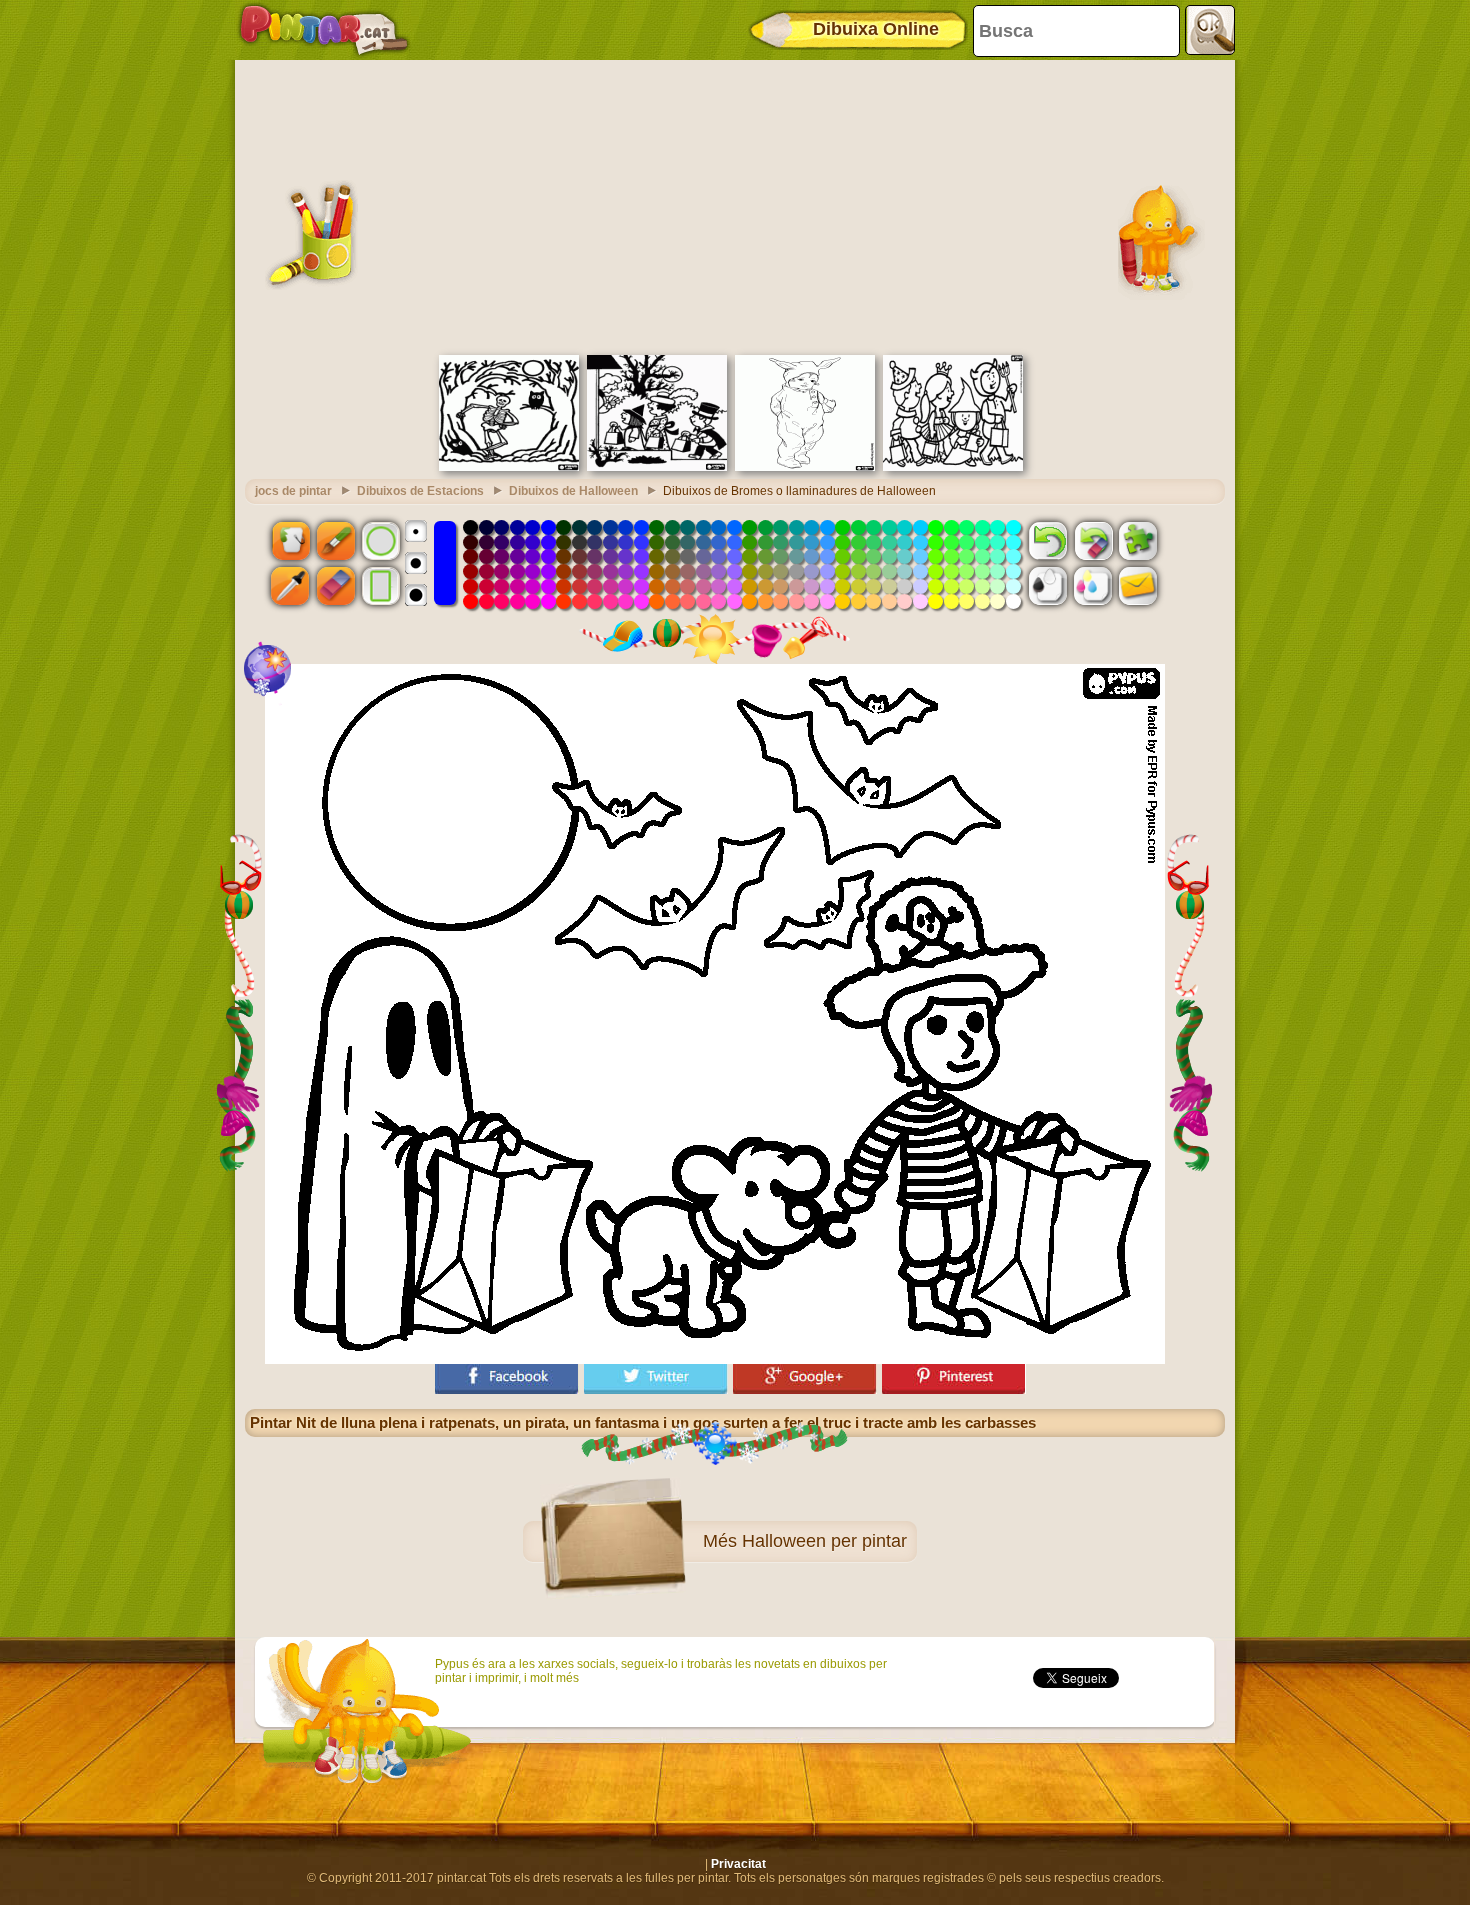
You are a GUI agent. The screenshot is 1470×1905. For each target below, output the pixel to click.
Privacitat (738, 1864)
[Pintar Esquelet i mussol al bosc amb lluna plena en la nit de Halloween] (509, 467)
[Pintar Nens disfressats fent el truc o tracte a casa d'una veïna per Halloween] (657, 467)
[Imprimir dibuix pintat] (1093, 586)
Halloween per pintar (824, 1541)
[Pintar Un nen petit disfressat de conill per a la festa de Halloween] (805, 467)
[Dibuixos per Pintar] (324, 30)
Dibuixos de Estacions (420, 491)
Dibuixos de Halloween (573, 491)
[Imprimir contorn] (1048, 586)
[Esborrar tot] (1093, 540)
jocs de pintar (293, 491)
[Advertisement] (735, 205)
